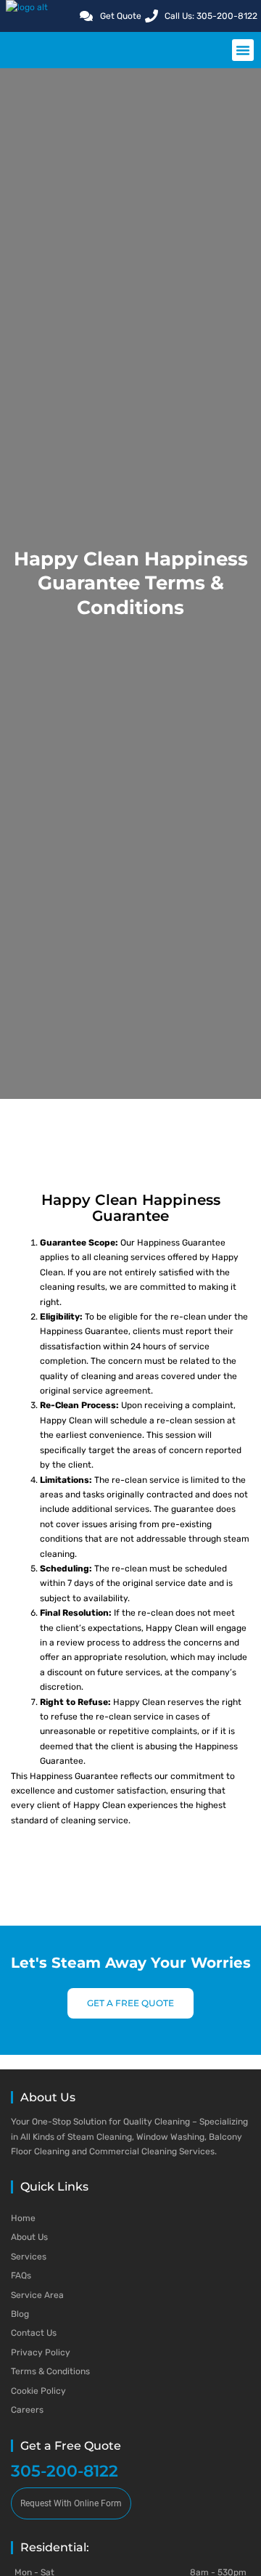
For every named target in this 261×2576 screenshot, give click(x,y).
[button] (243, 50)
